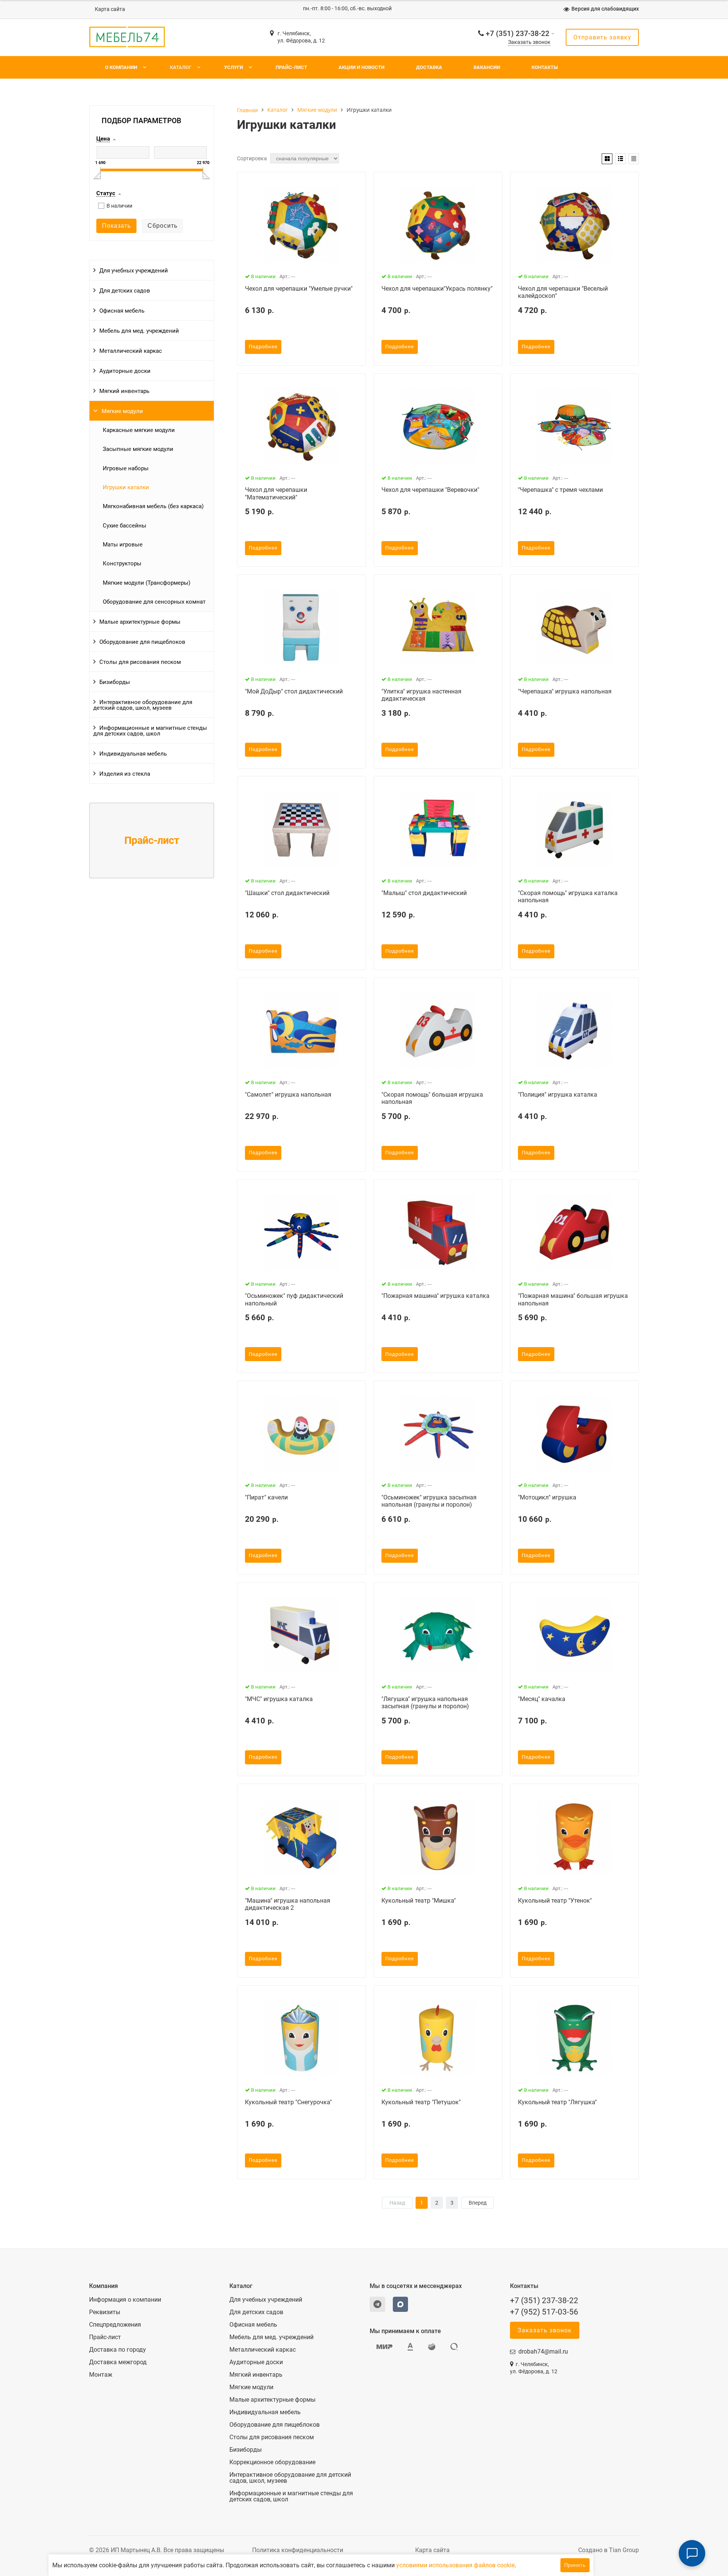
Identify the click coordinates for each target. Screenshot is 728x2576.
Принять (575, 2565)
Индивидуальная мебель (133, 754)
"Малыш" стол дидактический (424, 893)
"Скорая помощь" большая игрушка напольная (432, 1098)
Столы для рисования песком (140, 662)
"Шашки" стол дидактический (287, 893)
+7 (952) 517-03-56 (544, 2312)
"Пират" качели (266, 1497)
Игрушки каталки (126, 487)
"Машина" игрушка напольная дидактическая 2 (288, 1904)
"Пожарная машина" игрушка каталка (435, 1296)
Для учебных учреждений (134, 271)
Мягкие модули (122, 411)
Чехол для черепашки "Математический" (276, 493)
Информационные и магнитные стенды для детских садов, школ (150, 731)
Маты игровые (123, 545)
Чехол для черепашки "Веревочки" (430, 490)
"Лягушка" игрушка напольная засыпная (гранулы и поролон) (425, 1703)
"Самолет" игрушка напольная (288, 1095)
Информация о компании (125, 2300)
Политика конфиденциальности (298, 2550)
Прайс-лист (291, 67)
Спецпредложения (115, 2325)
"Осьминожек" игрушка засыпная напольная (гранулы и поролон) (429, 1501)
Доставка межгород (118, 2362)
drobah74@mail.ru (543, 2351)
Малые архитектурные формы (140, 622)
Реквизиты (105, 2312)
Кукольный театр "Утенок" (555, 1901)
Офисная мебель (122, 311)
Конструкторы (122, 563)
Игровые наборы (126, 468)
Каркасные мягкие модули (139, 430)
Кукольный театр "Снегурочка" (288, 2102)
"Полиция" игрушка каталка (558, 1095)
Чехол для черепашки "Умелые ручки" (299, 289)
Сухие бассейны (125, 526)
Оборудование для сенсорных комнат (154, 602)
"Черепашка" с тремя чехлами (560, 490)
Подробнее (263, 347)
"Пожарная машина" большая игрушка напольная (573, 1299)
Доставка (429, 67)
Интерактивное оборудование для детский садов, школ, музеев (143, 705)
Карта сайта (110, 9)
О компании (121, 67)
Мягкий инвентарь (124, 391)
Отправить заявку (602, 37)
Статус (106, 194)
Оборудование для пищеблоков (142, 642)
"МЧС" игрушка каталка (279, 1699)
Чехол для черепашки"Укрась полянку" (437, 289)
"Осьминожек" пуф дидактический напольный (294, 1299)
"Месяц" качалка (542, 1699)
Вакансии (487, 67)
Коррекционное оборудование (272, 2462)
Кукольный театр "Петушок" (421, 2102)
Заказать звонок (529, 42)
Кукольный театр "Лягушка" (557, 2102)
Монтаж (101, 2375)
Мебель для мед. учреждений (139, 331)
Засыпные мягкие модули (138, 449)
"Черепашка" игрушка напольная (565, 691)
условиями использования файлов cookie (455, 2565)
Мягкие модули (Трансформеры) (147, 583)
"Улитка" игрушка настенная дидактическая (421, 695)
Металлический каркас (131, 351)
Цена (103, 139)
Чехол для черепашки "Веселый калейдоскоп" (563, 292)
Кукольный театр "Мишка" (419, 1901)
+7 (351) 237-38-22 (518, 34)
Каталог (181, 67)
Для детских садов (125, 291)
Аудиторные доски (125, 371)
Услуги (234, 67)
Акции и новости (362, 67)
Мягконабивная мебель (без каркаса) (153, 506)
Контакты (545, 67)
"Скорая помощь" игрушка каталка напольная (568, 897)
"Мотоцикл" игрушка (547, 1497)
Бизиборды (115, 682)
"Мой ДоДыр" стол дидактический (294, 691)
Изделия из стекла (125, 774)
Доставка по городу (118, 2350)
